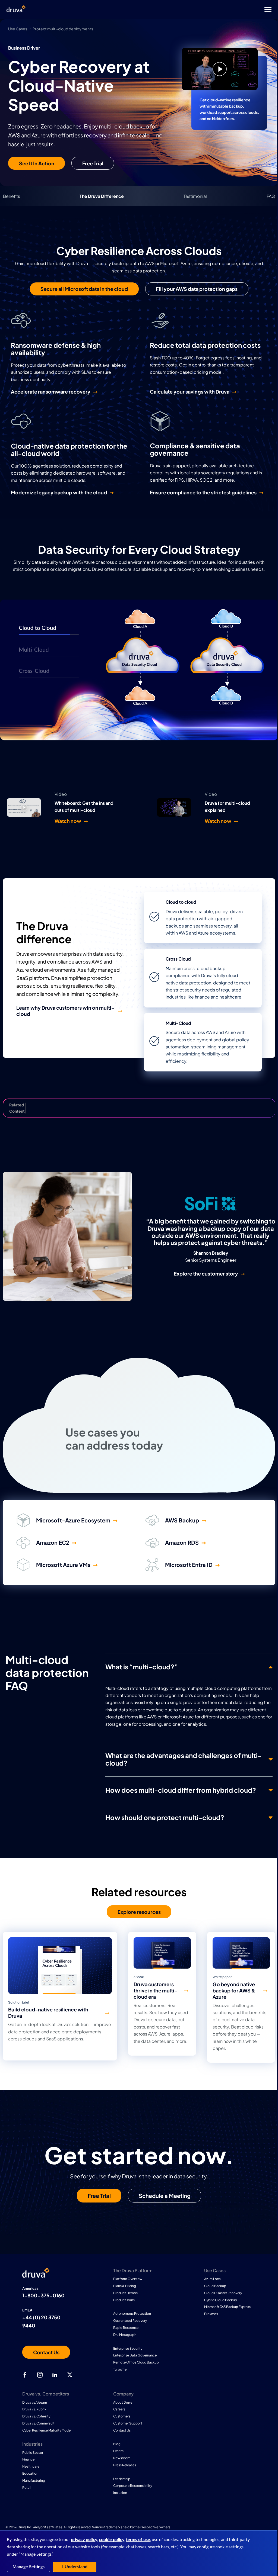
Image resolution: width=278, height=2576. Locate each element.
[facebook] (25, 2375)
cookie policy (112, 2540)
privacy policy (84, 2540)
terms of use (138, 2540)
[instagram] (40, 2375)
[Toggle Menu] (161, 10)
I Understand (75, 2567)
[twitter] (70, 2375)
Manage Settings (29, 2567)
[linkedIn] (55, 2375)
